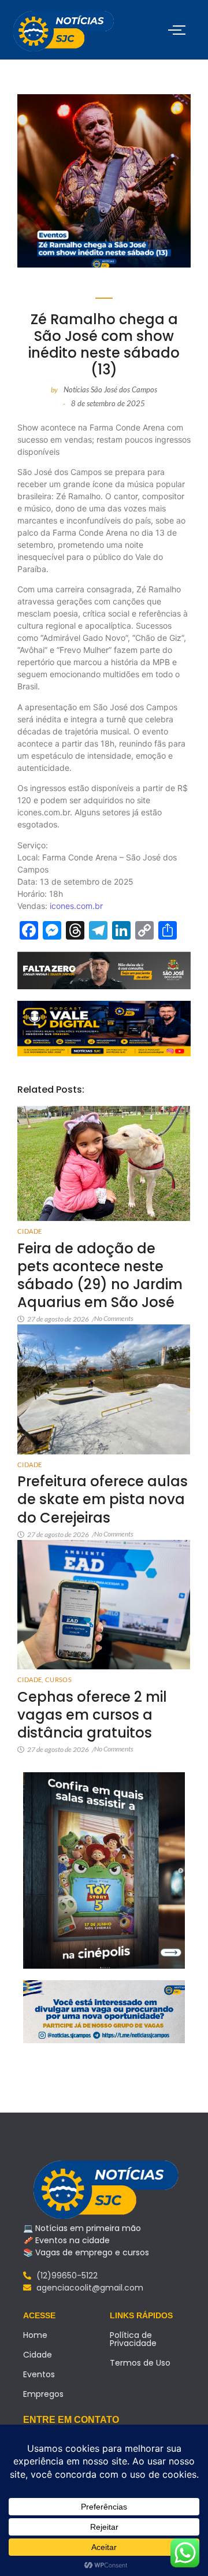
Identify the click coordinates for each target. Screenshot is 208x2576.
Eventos (39, 2374)
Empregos (43, 2394)
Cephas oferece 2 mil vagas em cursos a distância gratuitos (92, 1715)
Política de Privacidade (133, 2339)
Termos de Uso (140, 2363)
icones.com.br (76, 906)
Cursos (58, 1679)
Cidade (29, 1231)
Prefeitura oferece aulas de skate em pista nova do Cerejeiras (103, 1499)
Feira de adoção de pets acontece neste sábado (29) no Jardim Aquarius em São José (100, 1276)
